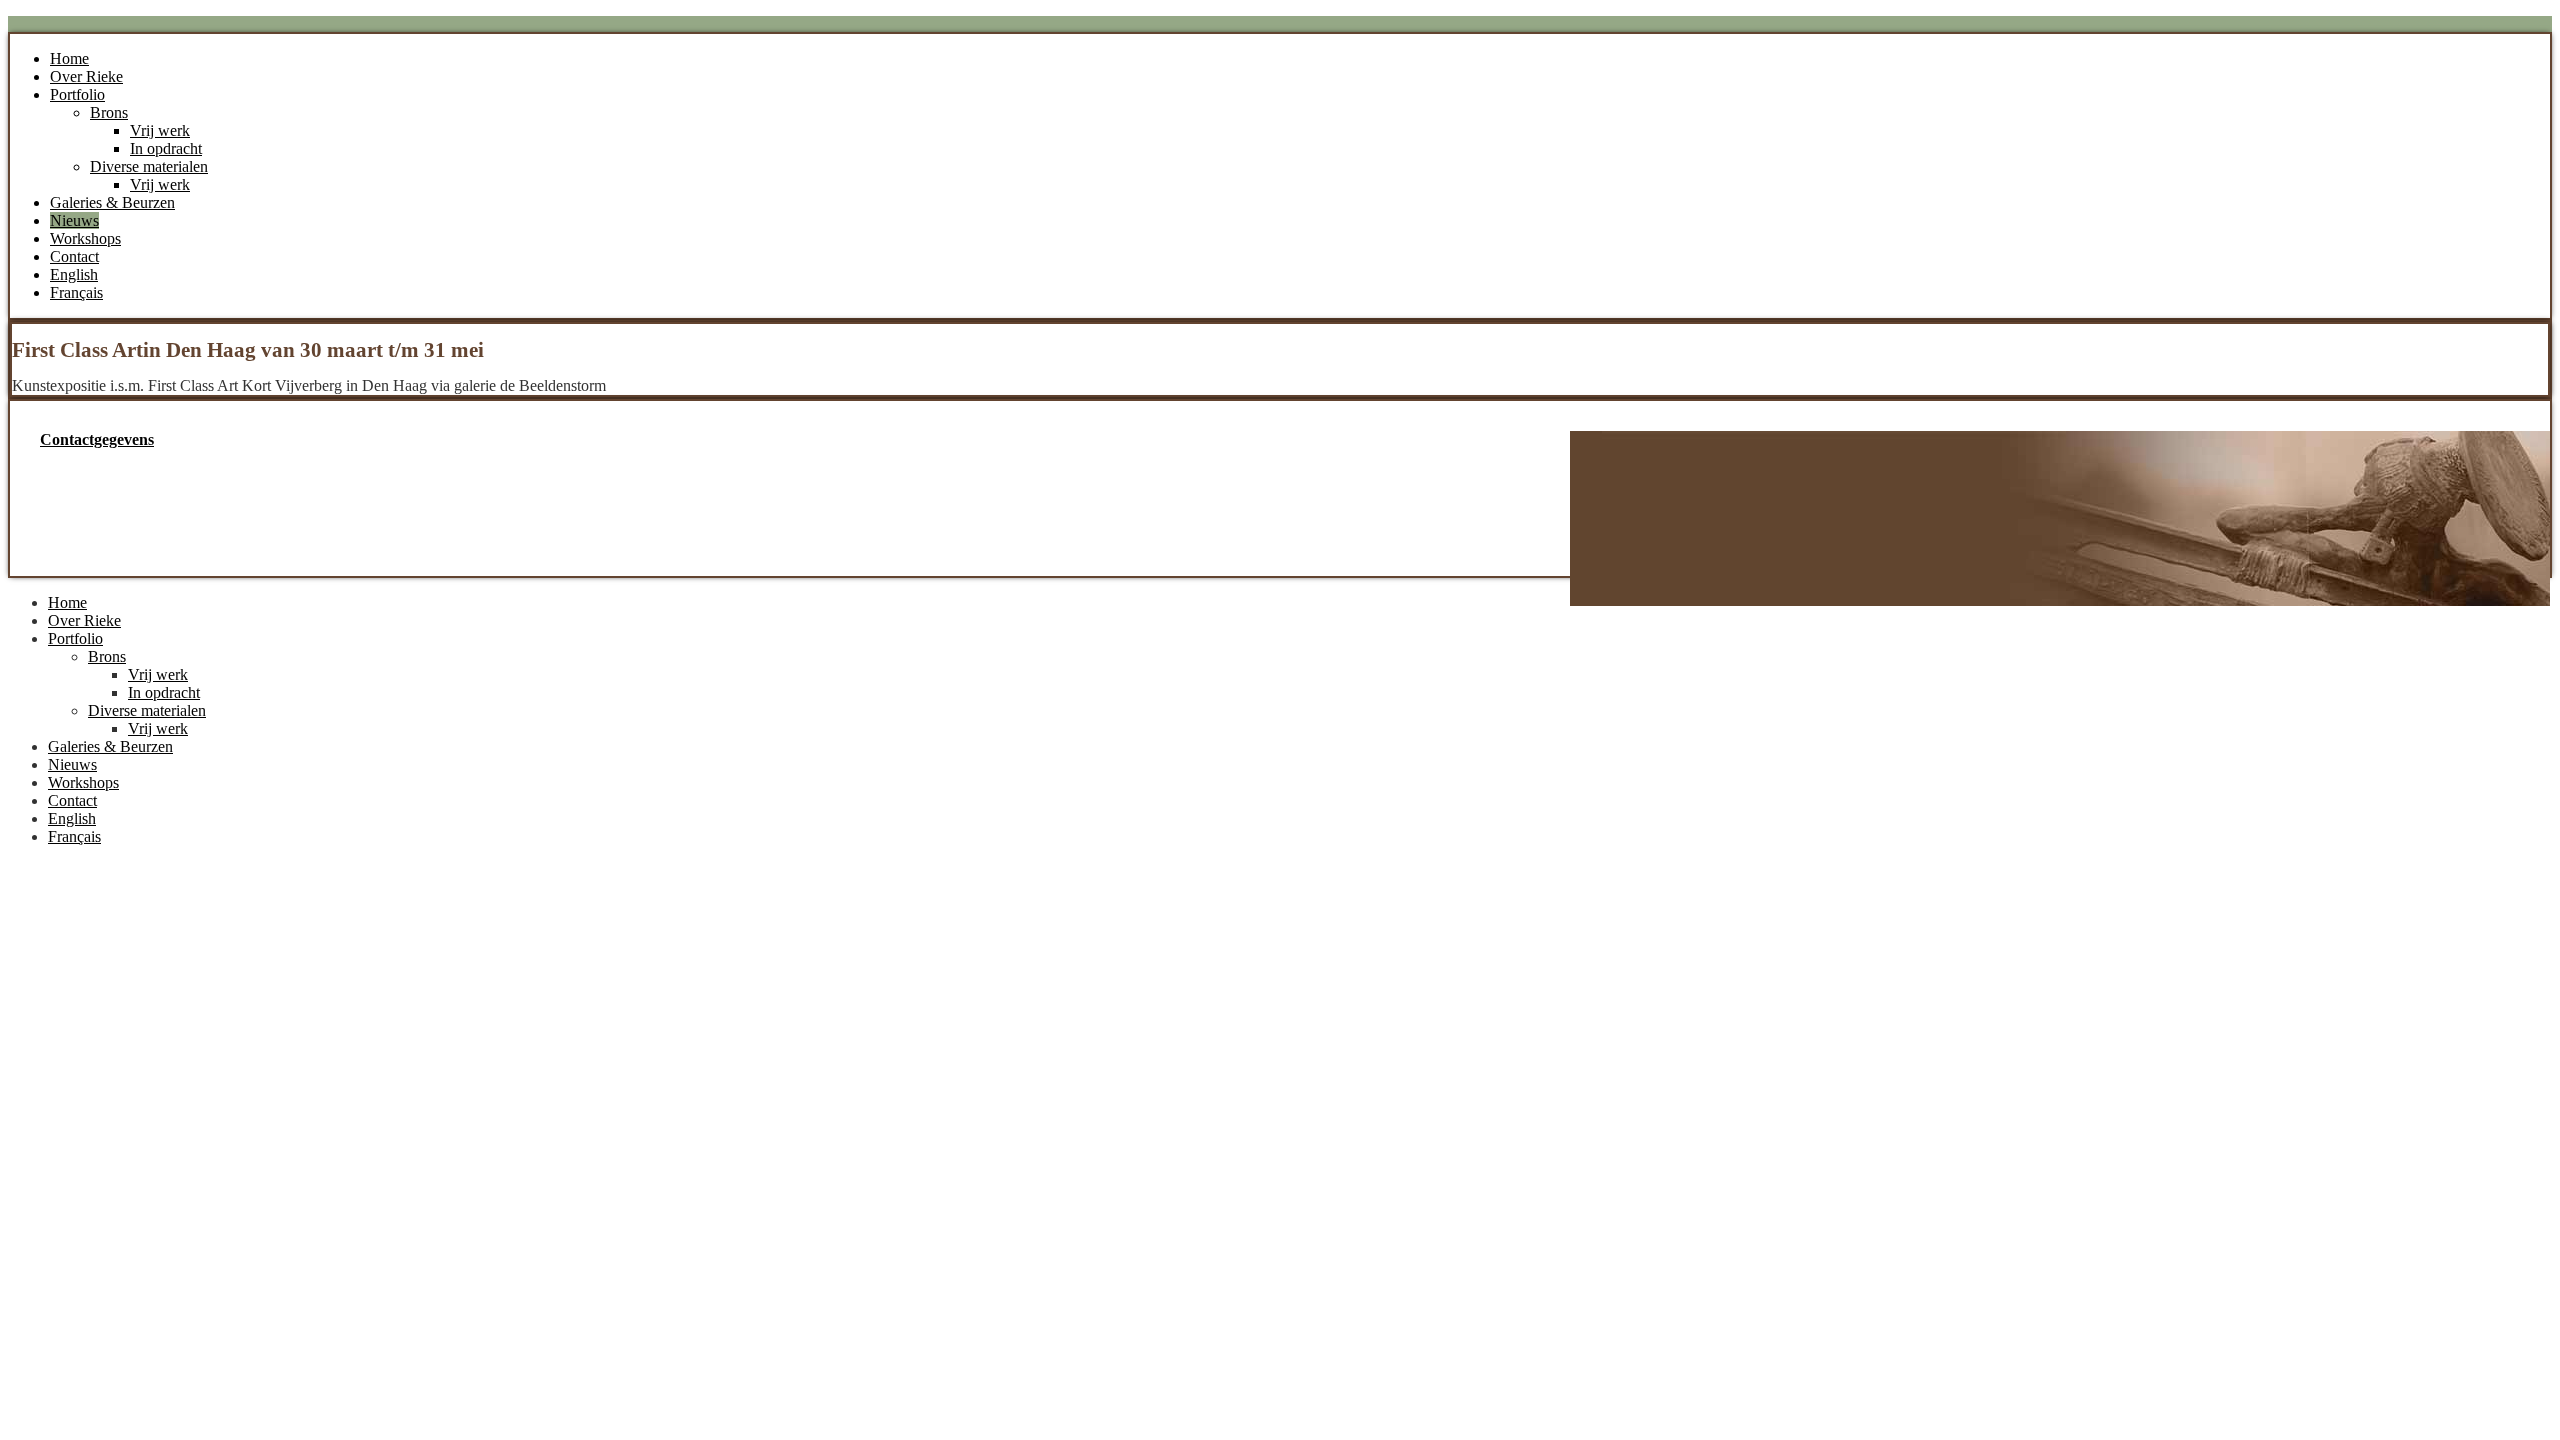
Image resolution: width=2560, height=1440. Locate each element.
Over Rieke (86, 76)
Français (76, 292)
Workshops (85, 238)
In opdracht (166, 148)
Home (69, 58)
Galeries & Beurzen (112, 202)
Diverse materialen (149, 166)
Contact (74, 256)
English (74, 274)
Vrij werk (160, 130)
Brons (109, 112)
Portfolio (77, 94)
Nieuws (74, 220)
